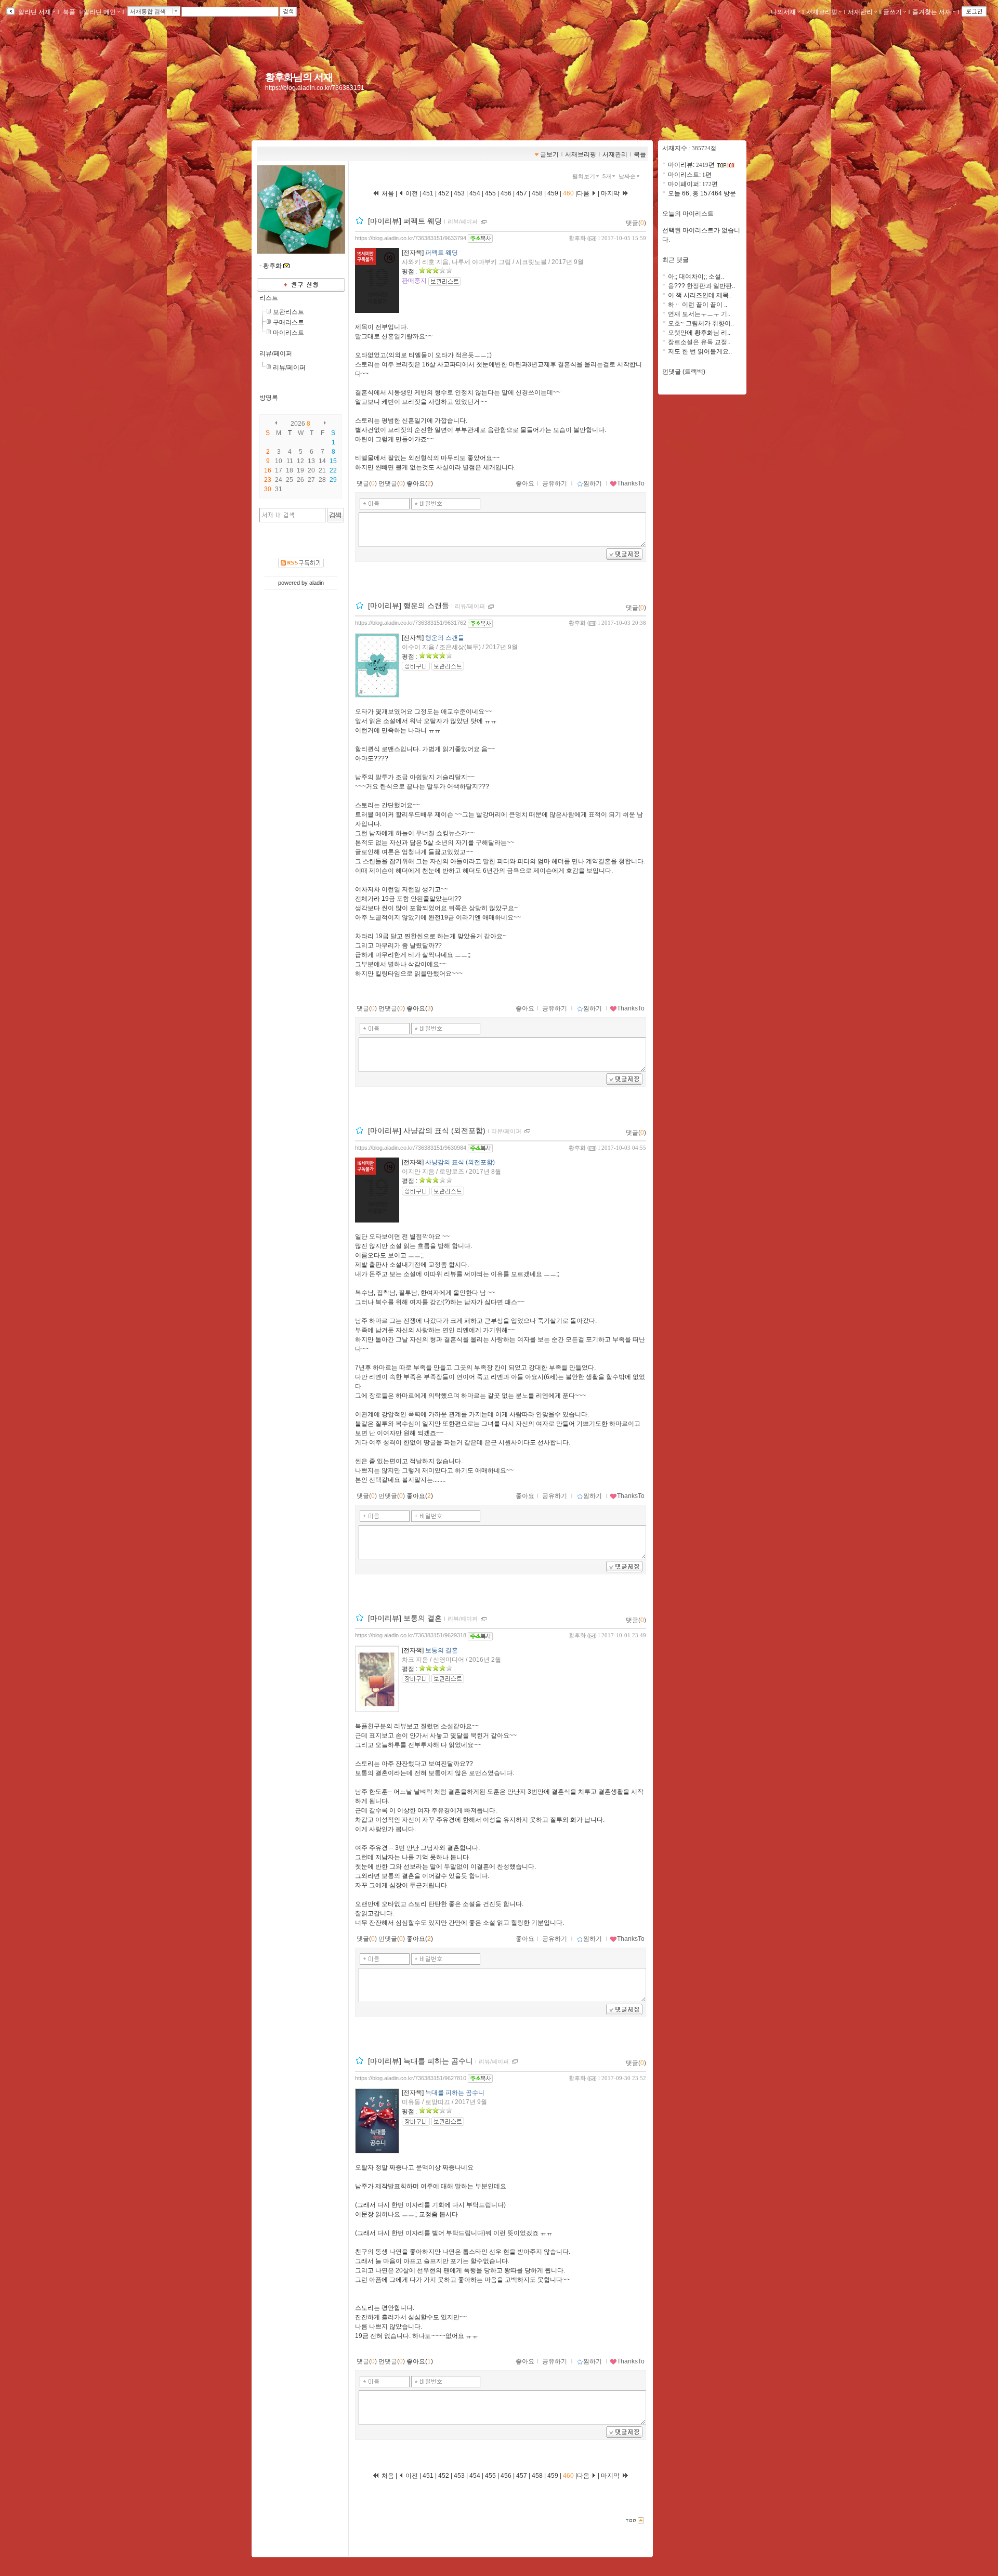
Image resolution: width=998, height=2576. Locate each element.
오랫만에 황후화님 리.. (699, 333)
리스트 (269, 298)
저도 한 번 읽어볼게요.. (700, 351)
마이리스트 (288, 333)
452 (444, 193)
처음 (387, 193)
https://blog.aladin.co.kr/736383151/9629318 (411, 1635)
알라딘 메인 (100, 12)
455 (490, 193)
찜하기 (593, 483)
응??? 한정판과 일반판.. (701, 286)
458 (537, 193)
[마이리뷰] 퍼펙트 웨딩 (405, 221)
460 (568, 193)
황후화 (577, 238)
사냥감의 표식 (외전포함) (460, 1162)
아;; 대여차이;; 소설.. (696, 277)
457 (522, 193)
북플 (69, 12)
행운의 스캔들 (445, 638)
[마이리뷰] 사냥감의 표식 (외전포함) (427, 1131)
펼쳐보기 (584, 176)
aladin (317, 583)
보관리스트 (288, 312)
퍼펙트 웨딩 (442, 253)
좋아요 (525, 483)
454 (475, 193)
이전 (411, 193)
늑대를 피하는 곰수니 (455, 2093)
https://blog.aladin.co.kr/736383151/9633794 (411, 238)
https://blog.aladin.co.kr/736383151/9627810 (411, 2078)
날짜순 (627, 176)
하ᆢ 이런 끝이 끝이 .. (698, 305)
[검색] (336, 515)
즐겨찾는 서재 (932, 12)
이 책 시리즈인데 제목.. (700, 295)
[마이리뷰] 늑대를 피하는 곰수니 (421, 2061)
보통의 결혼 (442, 1650)
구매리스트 (288, 322)
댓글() (636, 223)
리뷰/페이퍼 (276, 353)
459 (553, 193)
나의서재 (783, 12)
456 (506, 193)
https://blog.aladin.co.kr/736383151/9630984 (411, 1148)
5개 (607, 176)
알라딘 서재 (34, 12)
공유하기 (555, 483)
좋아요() (420, 483)
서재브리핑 (822, 12)
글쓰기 (892, 12)
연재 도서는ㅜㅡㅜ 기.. (699, 314)
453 (459, 193)
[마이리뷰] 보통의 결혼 (405, 1619)
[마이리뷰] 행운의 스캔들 (409, 606)
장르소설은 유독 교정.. (699, 342)
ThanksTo (631, 483)
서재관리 (860, 12)
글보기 (549, 154)
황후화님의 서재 (299, 77)
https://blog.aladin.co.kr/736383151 (315, 88)
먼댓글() (392, 483)
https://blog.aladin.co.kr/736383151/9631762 (411, 623)
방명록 (269, 398)
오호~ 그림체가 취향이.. (701, 323)
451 (429, 193)
